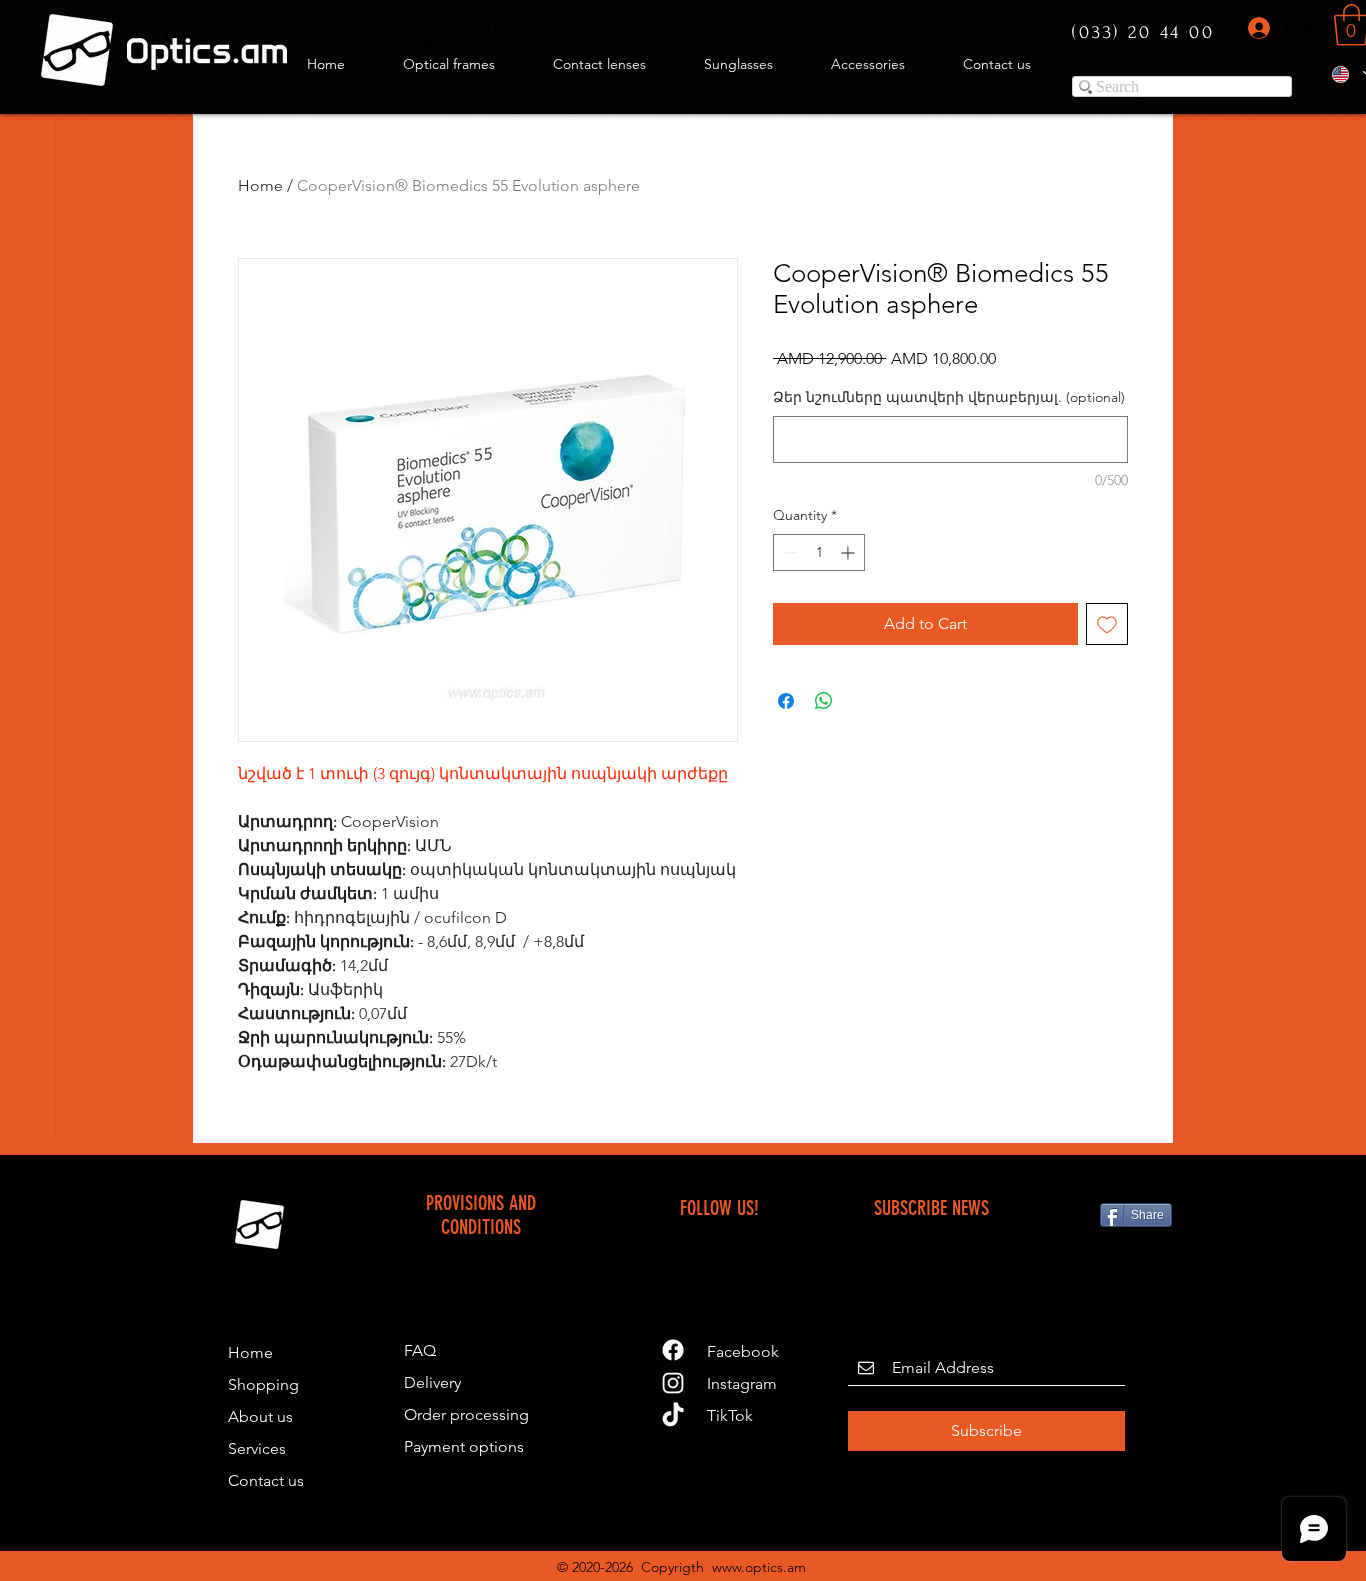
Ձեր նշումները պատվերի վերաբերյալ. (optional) (949, 397)
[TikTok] (673, 1416)
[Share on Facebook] (786, 701)
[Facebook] (673, 1350)
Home (260, 185)
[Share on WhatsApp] (824, 701)
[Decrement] (788, 552)
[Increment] (849, 552)
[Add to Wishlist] (1107, 624)
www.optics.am (759, 1567)
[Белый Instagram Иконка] (673, 1383)
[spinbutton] (819, 552)
